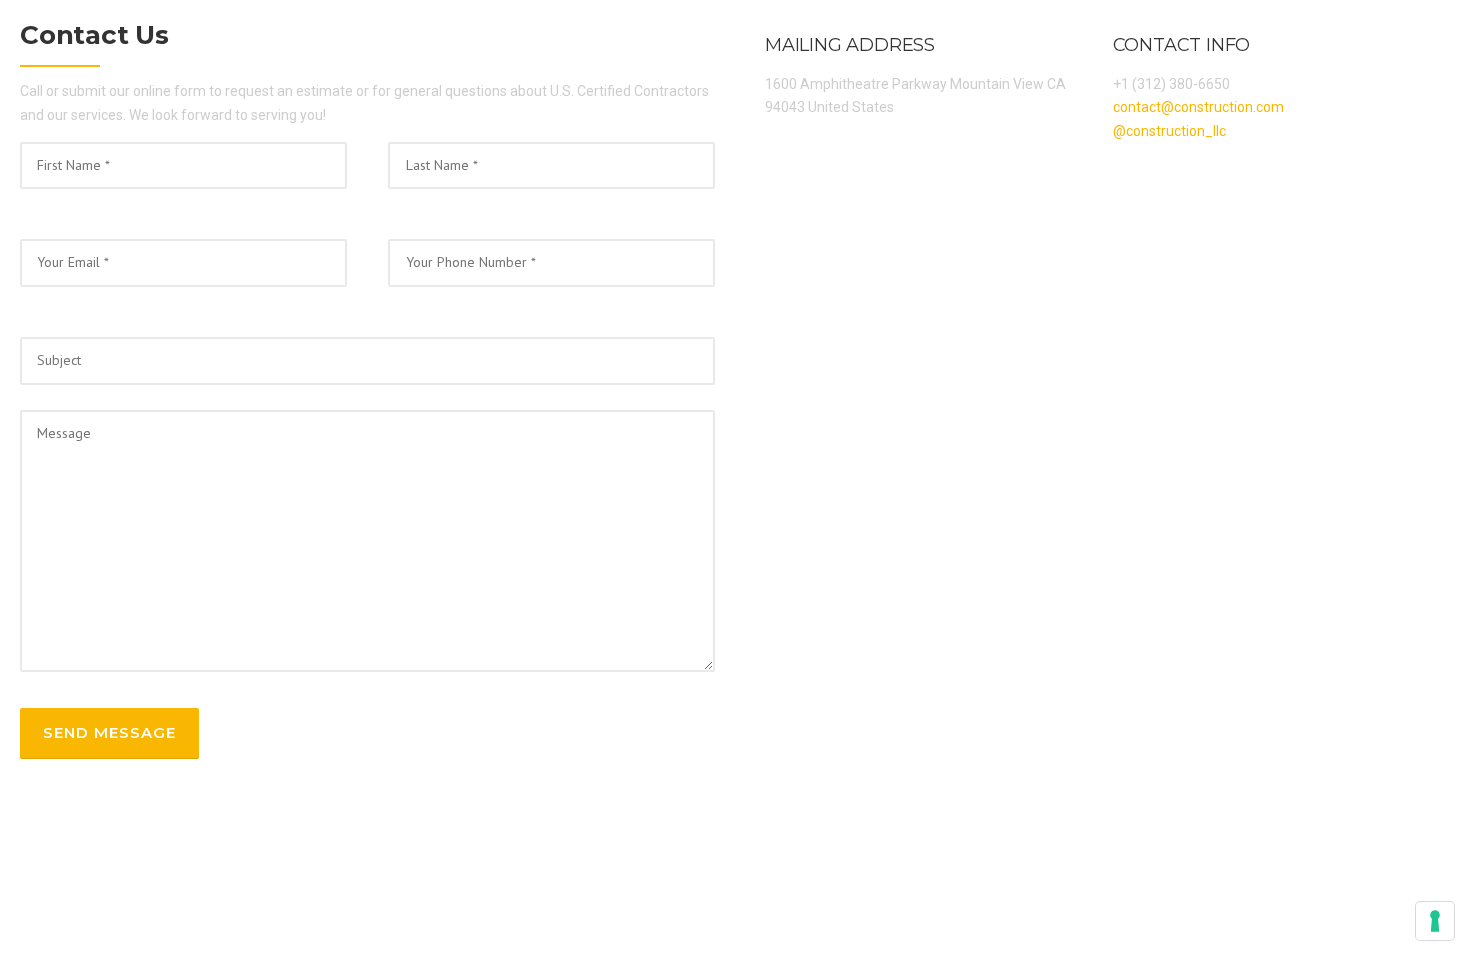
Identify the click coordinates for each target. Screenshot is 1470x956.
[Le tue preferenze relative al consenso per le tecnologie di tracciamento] (1435, 921)
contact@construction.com (1198, 107)
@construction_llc (1169, 131)
